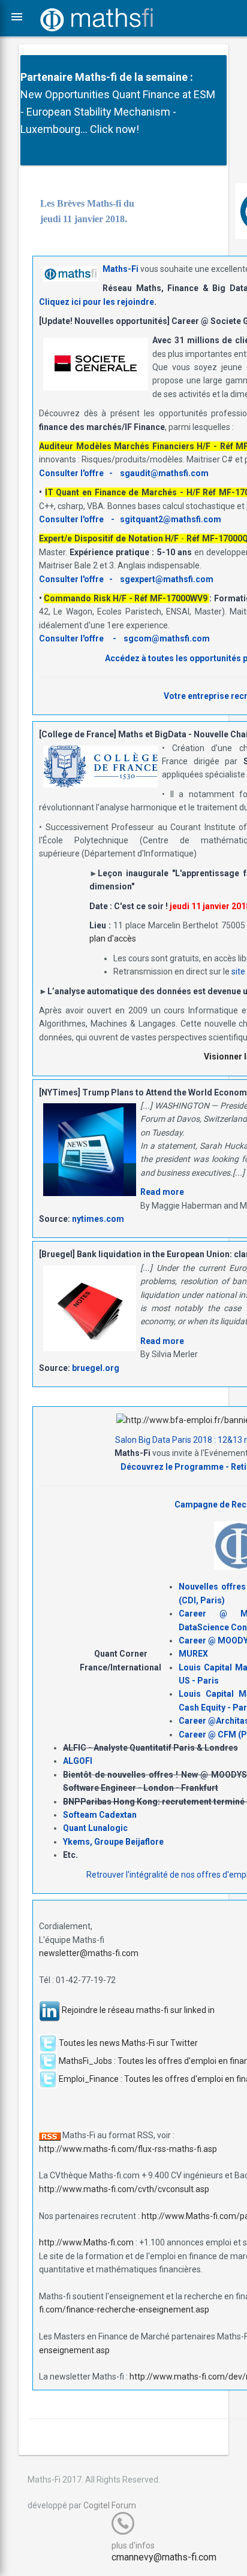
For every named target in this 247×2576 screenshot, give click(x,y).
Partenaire (46, 77)
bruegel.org (96, 1368)
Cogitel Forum (110, 2505)
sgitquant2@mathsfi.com (171, 519)
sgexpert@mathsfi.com (167, 579)
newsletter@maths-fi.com (89, 1953)
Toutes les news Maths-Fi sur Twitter (128, 2043)
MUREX (193, 1654)
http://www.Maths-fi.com (86, 2242)
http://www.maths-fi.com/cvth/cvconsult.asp (124, 2189)
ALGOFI (78, 1761)
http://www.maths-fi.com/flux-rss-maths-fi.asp (128, 2149)
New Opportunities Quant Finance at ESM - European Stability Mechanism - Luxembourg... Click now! (118, 112)
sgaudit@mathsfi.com (164, 473)
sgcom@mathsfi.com (167, 638)
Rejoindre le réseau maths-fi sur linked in (138, 2010)
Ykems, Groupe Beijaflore (113, 1842)
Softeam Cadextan (100, 1815)
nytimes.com (98, 1219)
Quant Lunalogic (95, 1828)
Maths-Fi (121, 269)
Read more (162, 1192)
